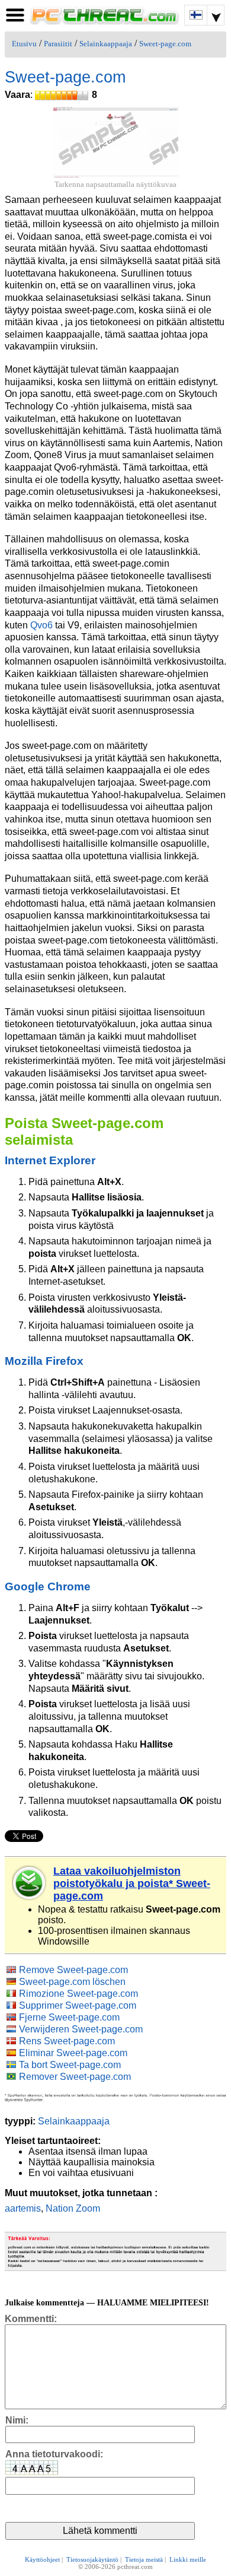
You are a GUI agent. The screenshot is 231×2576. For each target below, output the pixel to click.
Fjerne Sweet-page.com (69, 2017)
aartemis (23, 2208)
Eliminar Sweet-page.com (73, 2053)
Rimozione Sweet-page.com (78, 1994)
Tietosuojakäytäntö (92, 2559)
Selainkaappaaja (106, 44)
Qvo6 (41, 625)
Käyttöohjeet (42, 2559)
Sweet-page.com (165, 44)
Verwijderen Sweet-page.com (81, 2029)
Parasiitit (58, 44)
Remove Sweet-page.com (73, 1970)
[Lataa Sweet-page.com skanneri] (30, 1883)
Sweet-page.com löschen (72, 1982)
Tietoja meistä (144, 2559)
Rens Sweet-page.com (67, 2041)
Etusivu (24, 44)
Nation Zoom (73, 2208)
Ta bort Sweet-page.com (70, 2065)
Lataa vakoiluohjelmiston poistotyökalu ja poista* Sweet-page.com (132, 1883)
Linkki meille (188, 2559)
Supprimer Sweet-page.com (78, 2005)
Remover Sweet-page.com (75, 2077)
